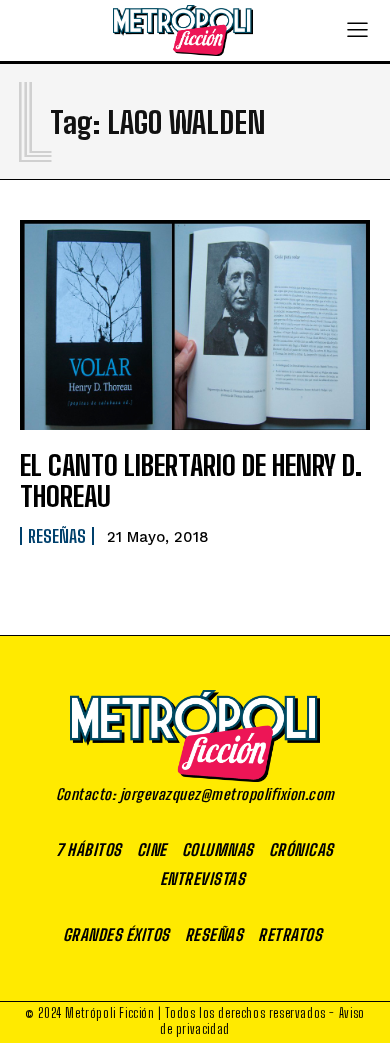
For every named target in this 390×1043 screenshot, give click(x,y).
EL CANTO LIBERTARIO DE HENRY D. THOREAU (191, 480)
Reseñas (57, 536)
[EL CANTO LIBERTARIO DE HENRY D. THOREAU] (195, 325)
